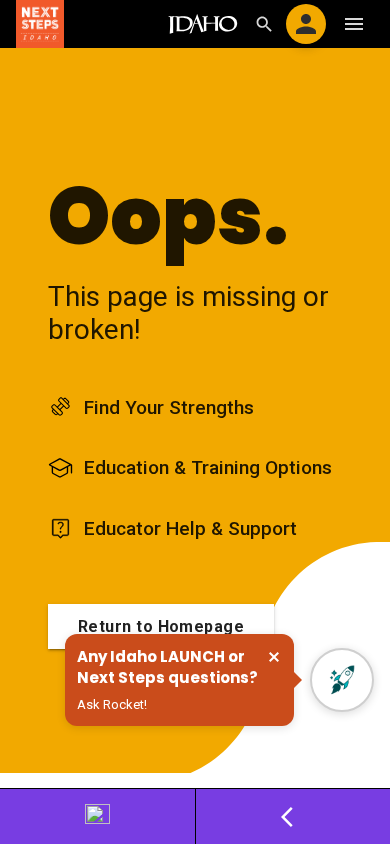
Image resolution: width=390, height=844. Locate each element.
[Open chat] (342, 680)
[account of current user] (306, 24)
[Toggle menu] (354, 24)
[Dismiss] (274, 657)
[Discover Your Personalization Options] (98, 816)
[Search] (264, 24)
